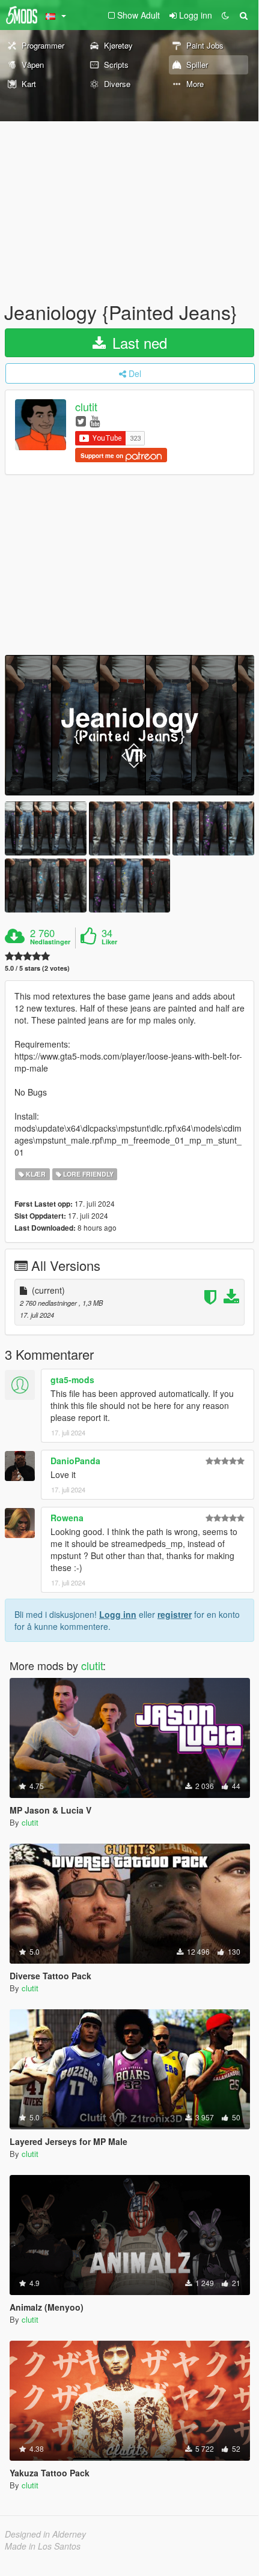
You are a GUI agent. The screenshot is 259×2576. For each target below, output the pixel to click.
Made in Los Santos (43, 2546)
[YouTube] (95, 421)
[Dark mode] (225, 15)
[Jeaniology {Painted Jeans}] (129, 725)
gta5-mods (72, 1380)
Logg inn (118, 1614)
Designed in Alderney (45, 2534)
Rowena (67, 1518)
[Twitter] (81, 421)
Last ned (138, 342)
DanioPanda (75, 1461)
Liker (109, 942)
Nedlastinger (50, 942)
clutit (86, 407)
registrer (175, 1614)
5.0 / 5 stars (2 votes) (37, 968)
